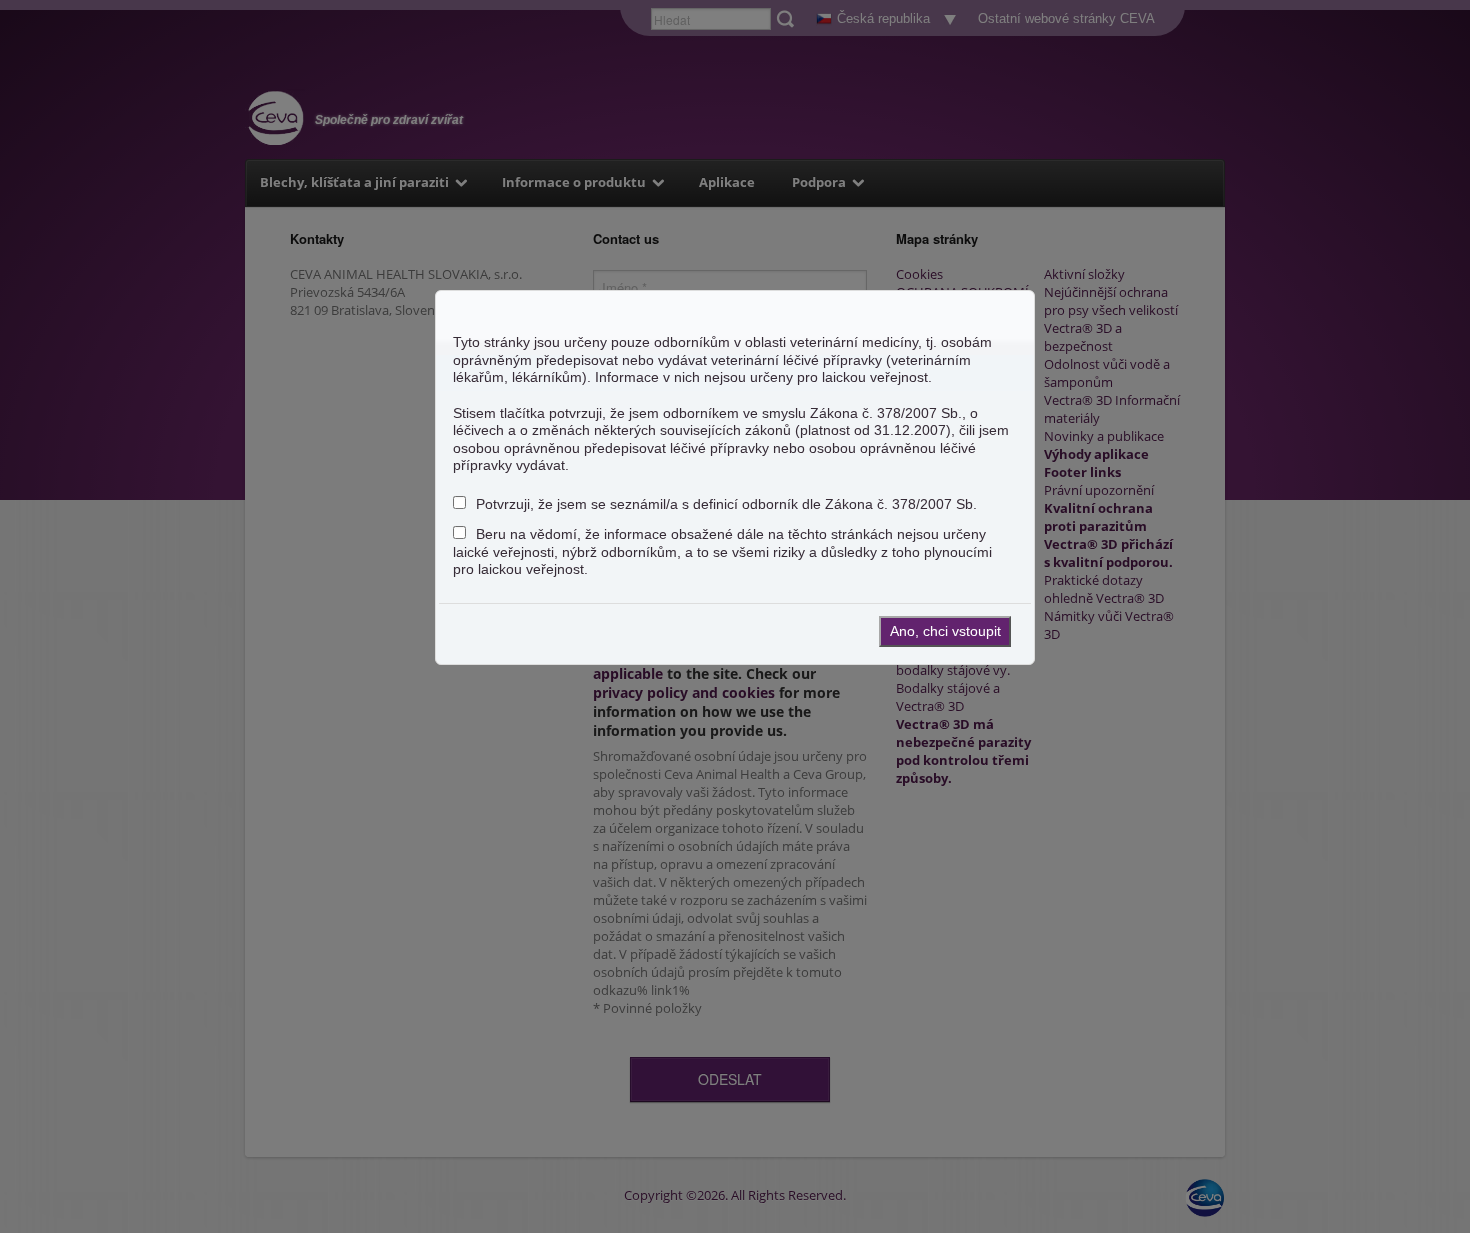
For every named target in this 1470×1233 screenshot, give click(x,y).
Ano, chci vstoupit (945, 631)
